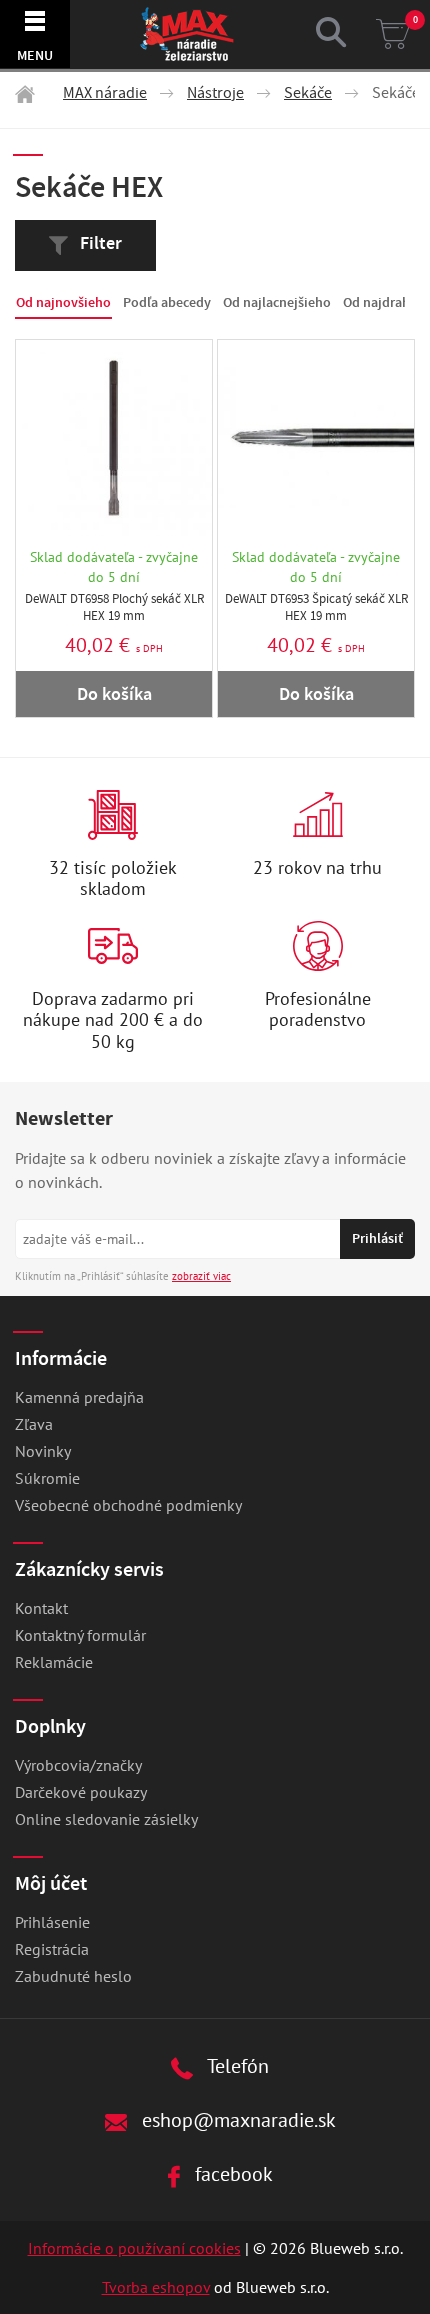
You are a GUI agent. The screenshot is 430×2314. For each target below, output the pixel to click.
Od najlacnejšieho (277, 302)
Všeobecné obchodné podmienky (128, 1505)
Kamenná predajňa (79, 1397)
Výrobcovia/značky (78, 1765)
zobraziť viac (201, 1276)
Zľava (34, 1424)
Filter (99, 243)
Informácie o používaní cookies (134, 2248)
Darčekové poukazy (81, 1792)
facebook (231, 2173)
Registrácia (52, 1949)
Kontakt (41, 1608)
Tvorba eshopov (156, 2287)
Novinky (43, 1451)
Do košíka (114, 694)
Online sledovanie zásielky (106, 1819)
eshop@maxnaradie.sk (236, 2119)
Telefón (236, 2065)
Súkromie (47, 1478)
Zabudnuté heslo (73, 1976)
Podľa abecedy (167, 302)
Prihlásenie (52, 1922)
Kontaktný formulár (80, 1635)
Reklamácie (54, 1662)
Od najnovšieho (63, 302)
